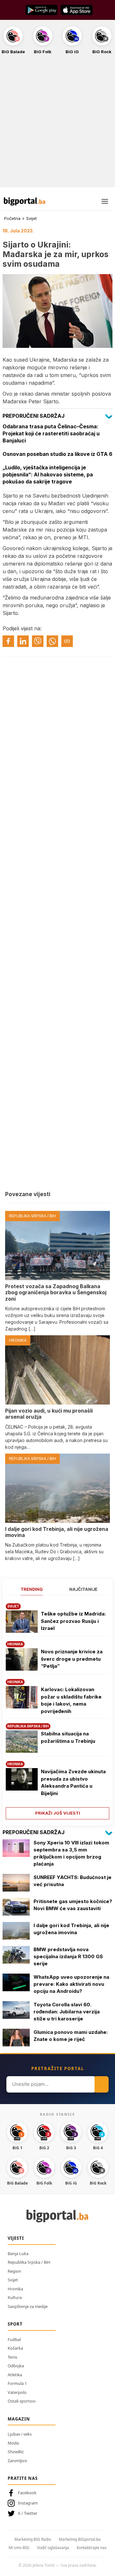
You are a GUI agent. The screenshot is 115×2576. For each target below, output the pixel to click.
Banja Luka (18, 2253)
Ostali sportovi (22, 2401)
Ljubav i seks (20, 2434)
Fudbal (14, 2339)
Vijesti (16, 2238)
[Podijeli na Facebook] (8, 641)
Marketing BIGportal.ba (80, 2539)
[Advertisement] (57, 124)
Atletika (15, 2375)
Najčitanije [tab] (83, 1589)
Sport (15, 2324)
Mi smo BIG (19, 2548)
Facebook (27, 2493)
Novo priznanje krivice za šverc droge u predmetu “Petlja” (72, 1659)
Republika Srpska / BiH (29, 2262)
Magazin (19, 2419)
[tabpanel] (57, 1709)
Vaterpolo (17, 2392)
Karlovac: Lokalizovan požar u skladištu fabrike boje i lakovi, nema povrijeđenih (71, 1700)
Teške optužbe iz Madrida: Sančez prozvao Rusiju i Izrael (73, 1621)
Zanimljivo (17, 2461)
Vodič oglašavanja (53, 2548)
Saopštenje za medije (28, 2306)
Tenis (12, 2357)
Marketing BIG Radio (33, 2539)
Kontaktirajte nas (92, 2548)
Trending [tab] (32, 1589)
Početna (12, 218)
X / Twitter (28, 2513)
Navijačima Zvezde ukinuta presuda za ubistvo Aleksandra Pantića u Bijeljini (73, 1782)
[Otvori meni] (105, 201)
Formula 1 (17, 2383)
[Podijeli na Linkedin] (23, 641)
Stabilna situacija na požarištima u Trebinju (68, 1737)
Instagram (28, 2503)
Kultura (15, 2297)
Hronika (15, 2289)
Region (14, 2271)
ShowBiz (16, 2452)
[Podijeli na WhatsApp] (52, 641)
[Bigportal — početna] (25, 201)
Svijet (31, 218)
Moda (13, 2443)
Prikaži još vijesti (58, 1813)
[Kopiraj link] (67, 641)
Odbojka (16, 2366)
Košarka (15, 2348)
